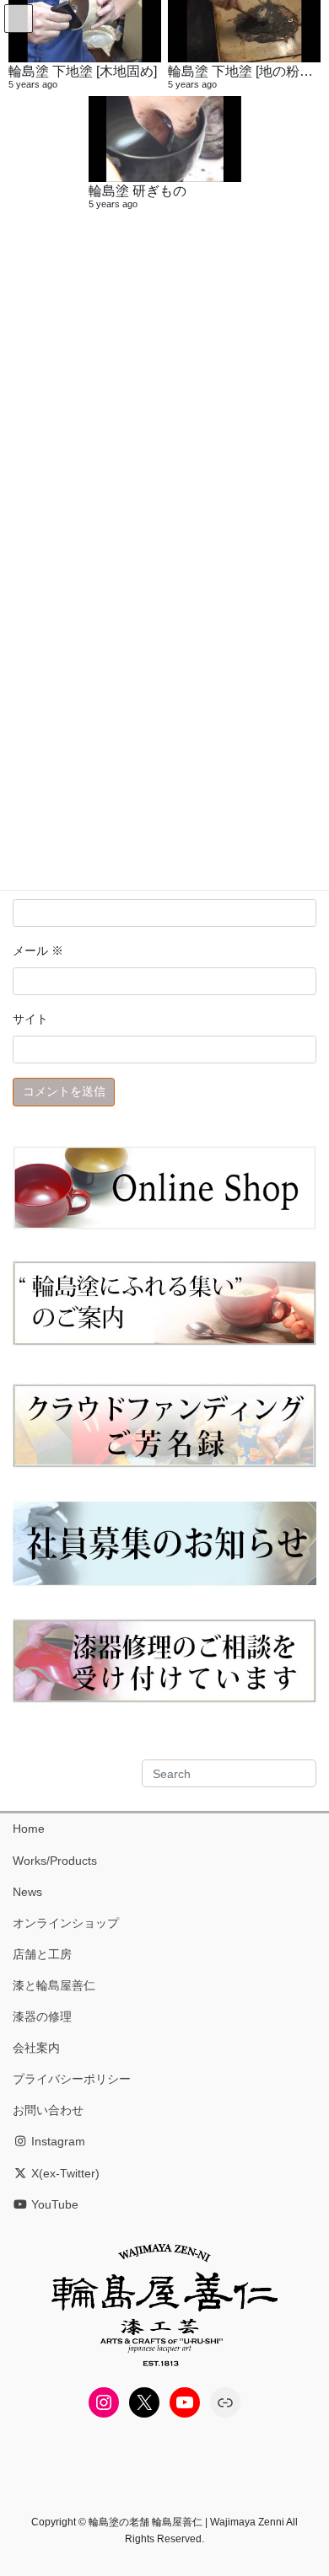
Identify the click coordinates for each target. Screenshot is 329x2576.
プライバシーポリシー (72, 2079)
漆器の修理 (42, 2016)
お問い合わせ (48, 2110)
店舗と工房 (42, 1954)
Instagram (57, 2141)
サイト (30, 1019)
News (27, 1892)
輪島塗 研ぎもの (138, 190)
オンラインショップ (66, 1923)
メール (38, 951)
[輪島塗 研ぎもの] (165, 139)
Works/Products (55, 1861)
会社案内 (36, 2048)
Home (29, 1829)
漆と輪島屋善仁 (54, 1985)
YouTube (53, 2204)
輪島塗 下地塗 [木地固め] (83, 71)
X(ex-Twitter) (64, 2173)
